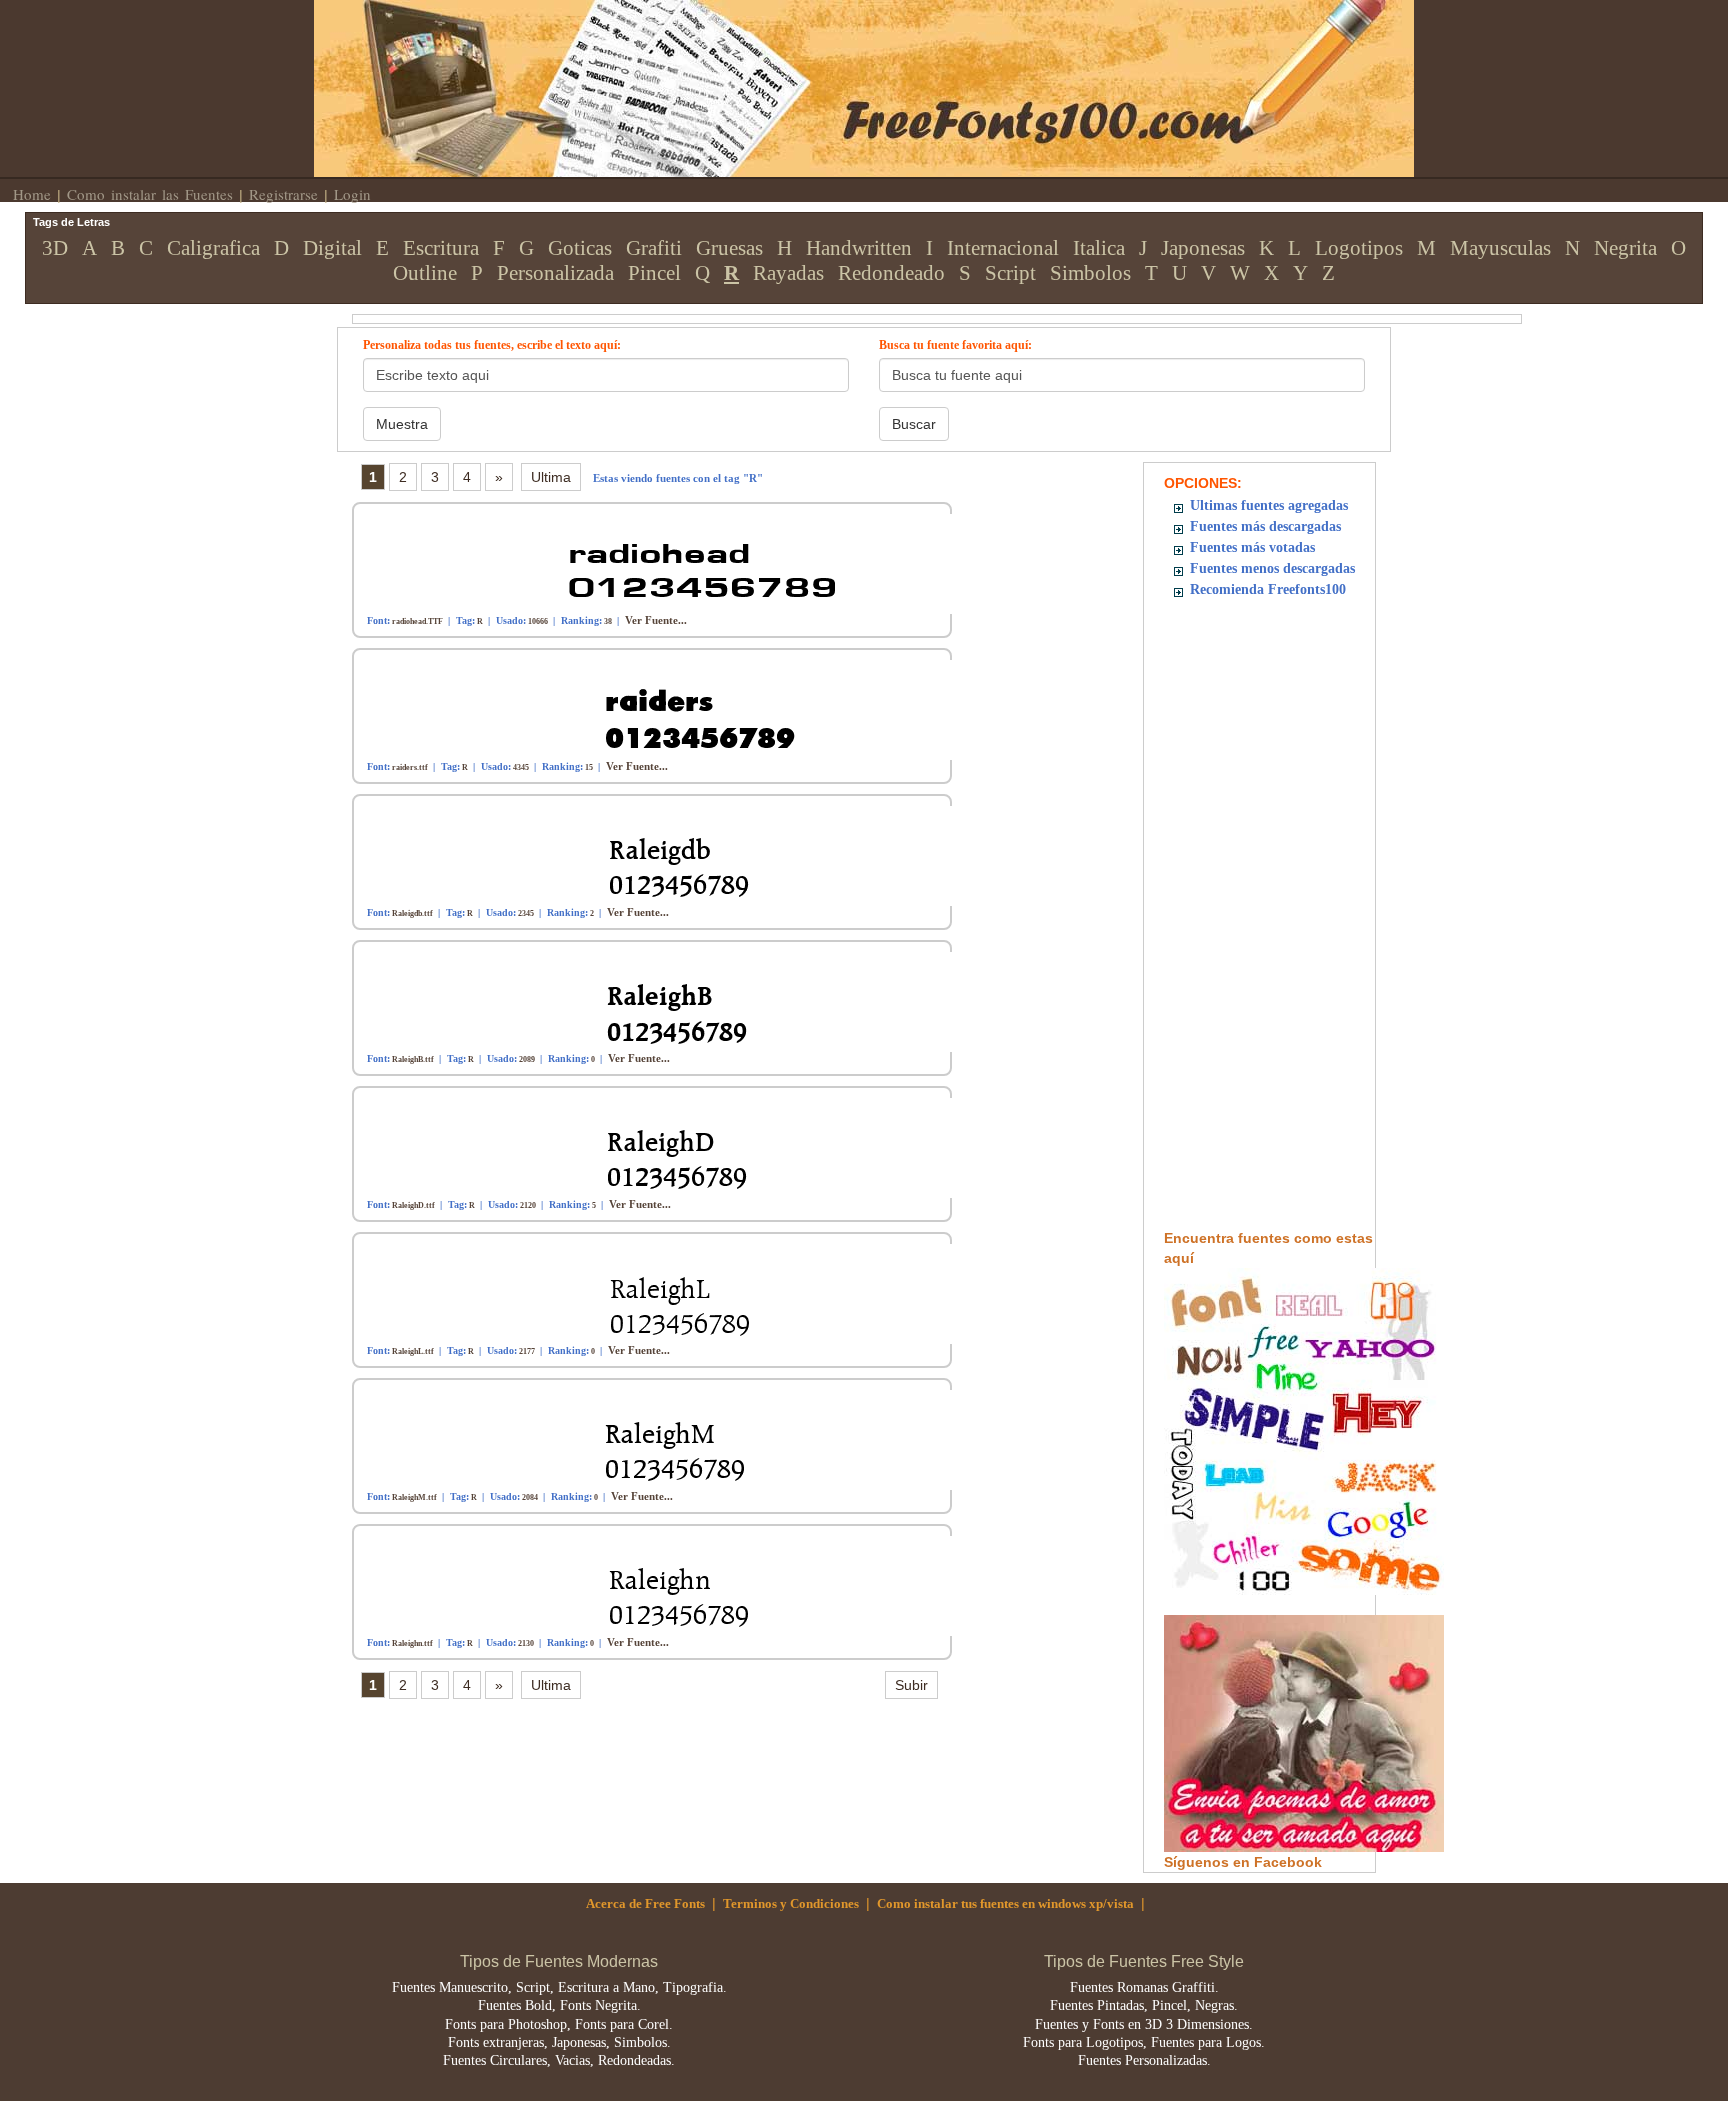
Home (32, 194)
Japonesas (1203, 248)
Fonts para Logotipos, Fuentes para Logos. (1144, 2042)
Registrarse (283, 194)
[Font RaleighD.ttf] (664, 1146)
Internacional (1003, 248)
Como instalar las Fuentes (150, 194)
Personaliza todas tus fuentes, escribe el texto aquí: (492, 345)
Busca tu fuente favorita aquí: (955, 345)
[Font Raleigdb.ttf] (664, 854)
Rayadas (788, 273)
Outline (425, 273)
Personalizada (555, 273)
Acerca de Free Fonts (645, 1903)
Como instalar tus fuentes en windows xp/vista (1005, 1903)
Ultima (551, 477)
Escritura (441, 248)
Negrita (1625, 248)
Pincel (654, 273)
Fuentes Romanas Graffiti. (1144, 1987)
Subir (911, 1685)
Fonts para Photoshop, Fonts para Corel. (559, 2024)
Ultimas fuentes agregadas (1269, 505)
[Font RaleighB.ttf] (664, 1000)
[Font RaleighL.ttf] (664, 1292)
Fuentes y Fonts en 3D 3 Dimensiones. (1144, 2024)
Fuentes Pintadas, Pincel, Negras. (1144, 2005)
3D (55, 248)
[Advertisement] (1270, 928)
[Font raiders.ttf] (664, 708)
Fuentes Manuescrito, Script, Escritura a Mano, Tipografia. (559, 1987)
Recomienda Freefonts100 (1268, 589)
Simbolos (1090, 273)
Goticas (580, 248)
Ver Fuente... (656, 620)
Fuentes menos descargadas (1272, 568)
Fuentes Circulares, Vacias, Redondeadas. (559, 2060)
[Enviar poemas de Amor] (1304, 1731)
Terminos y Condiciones (791, 1903)
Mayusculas (1500, 248)
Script (1010, 273)
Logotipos (1359, 248)
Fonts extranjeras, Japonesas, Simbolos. (559, 2042)
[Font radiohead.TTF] (664, 562)
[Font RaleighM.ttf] (664, 1438)
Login (352, 194)
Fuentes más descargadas (1265, 526)
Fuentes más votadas (1252, 547)
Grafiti (654, 248)
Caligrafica (213, 248)
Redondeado (891, 273)
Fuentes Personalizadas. (1144, 2060)
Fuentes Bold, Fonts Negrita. (559, 2005)
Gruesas (729, 248)
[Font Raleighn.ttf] (664, 1584)
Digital (332, 248)
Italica (1099, 248)
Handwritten (859, 248)
